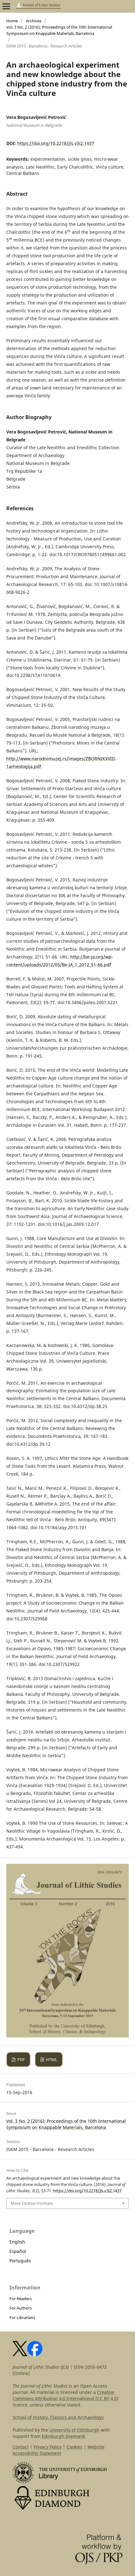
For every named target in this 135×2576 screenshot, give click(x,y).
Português (20, 2261)
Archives (34, 21)
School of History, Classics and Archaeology (58, 2417)
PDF (21, 2059)
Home (12, 21)
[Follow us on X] (20, 2354)
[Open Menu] (6, 6)
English (17, 2242)
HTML (51, 2059)
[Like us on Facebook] (35, 2354)
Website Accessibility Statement (59, 2450)
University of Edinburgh (74, 2430)
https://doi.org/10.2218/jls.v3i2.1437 (56, 143)
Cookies (75, 2447)
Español (18, 2251)
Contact (21, 2447)
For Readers (21, 2299)
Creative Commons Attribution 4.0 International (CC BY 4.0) (65, 2395)
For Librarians (22, 2317)
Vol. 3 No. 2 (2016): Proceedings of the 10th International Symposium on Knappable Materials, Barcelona (59, 30)
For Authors (21, 2308)
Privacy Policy (48, 2447)
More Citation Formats (32, 2203)
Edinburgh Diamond (63, 2436)
